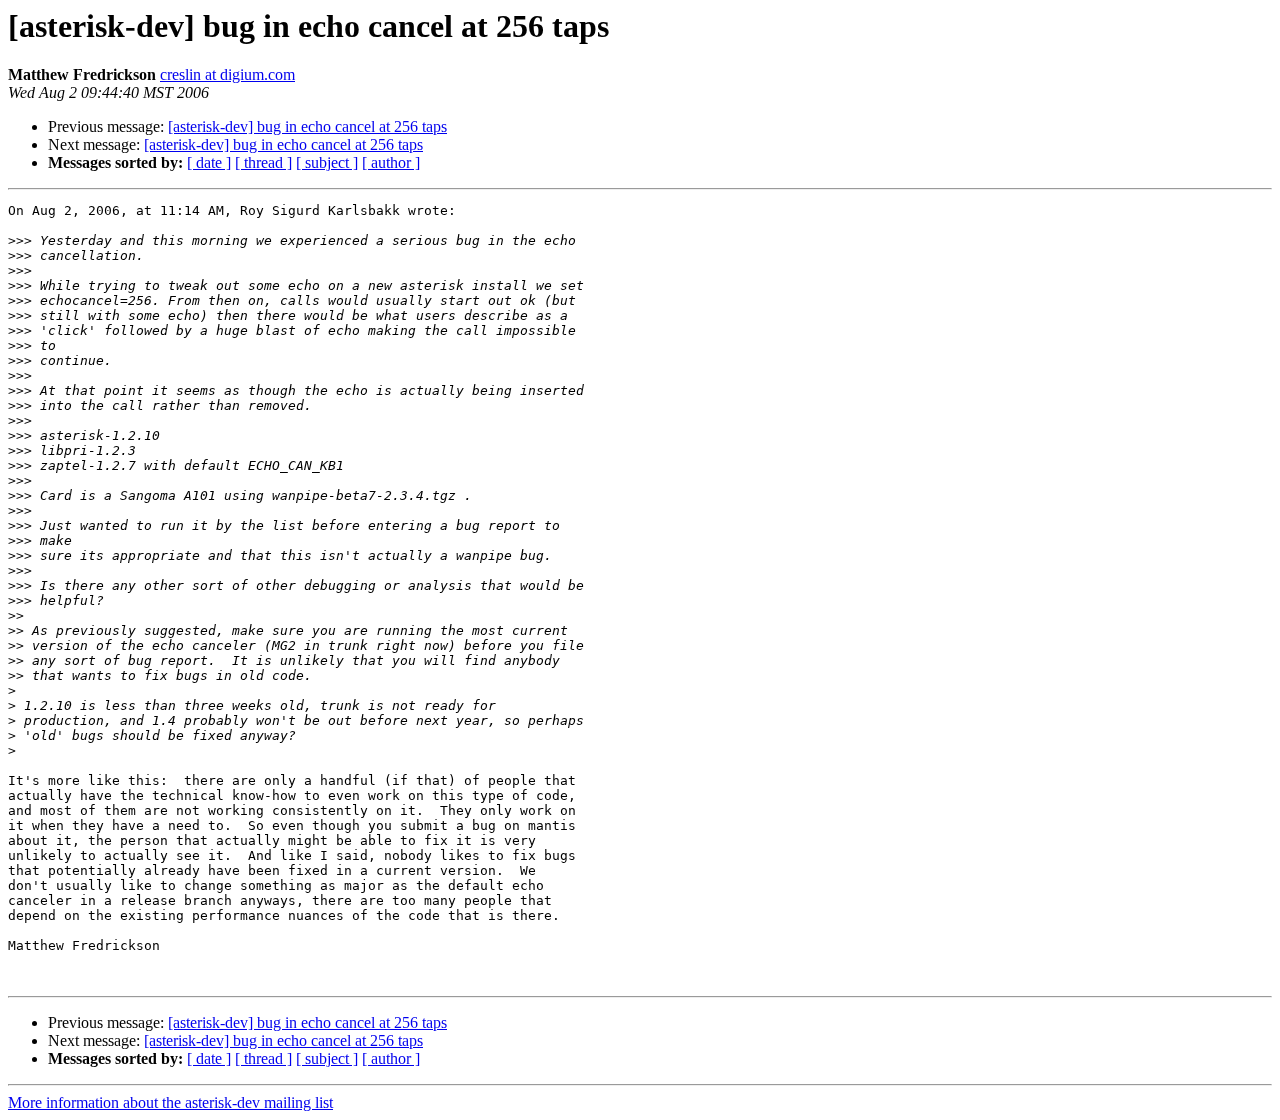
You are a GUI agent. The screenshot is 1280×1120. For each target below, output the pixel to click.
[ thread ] (263, 162)
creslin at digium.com (227, 74)
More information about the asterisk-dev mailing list (170, 1102)
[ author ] (391, 162)
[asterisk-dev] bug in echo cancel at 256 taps (307, 126)
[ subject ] (327, 162)
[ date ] (209, 162)
